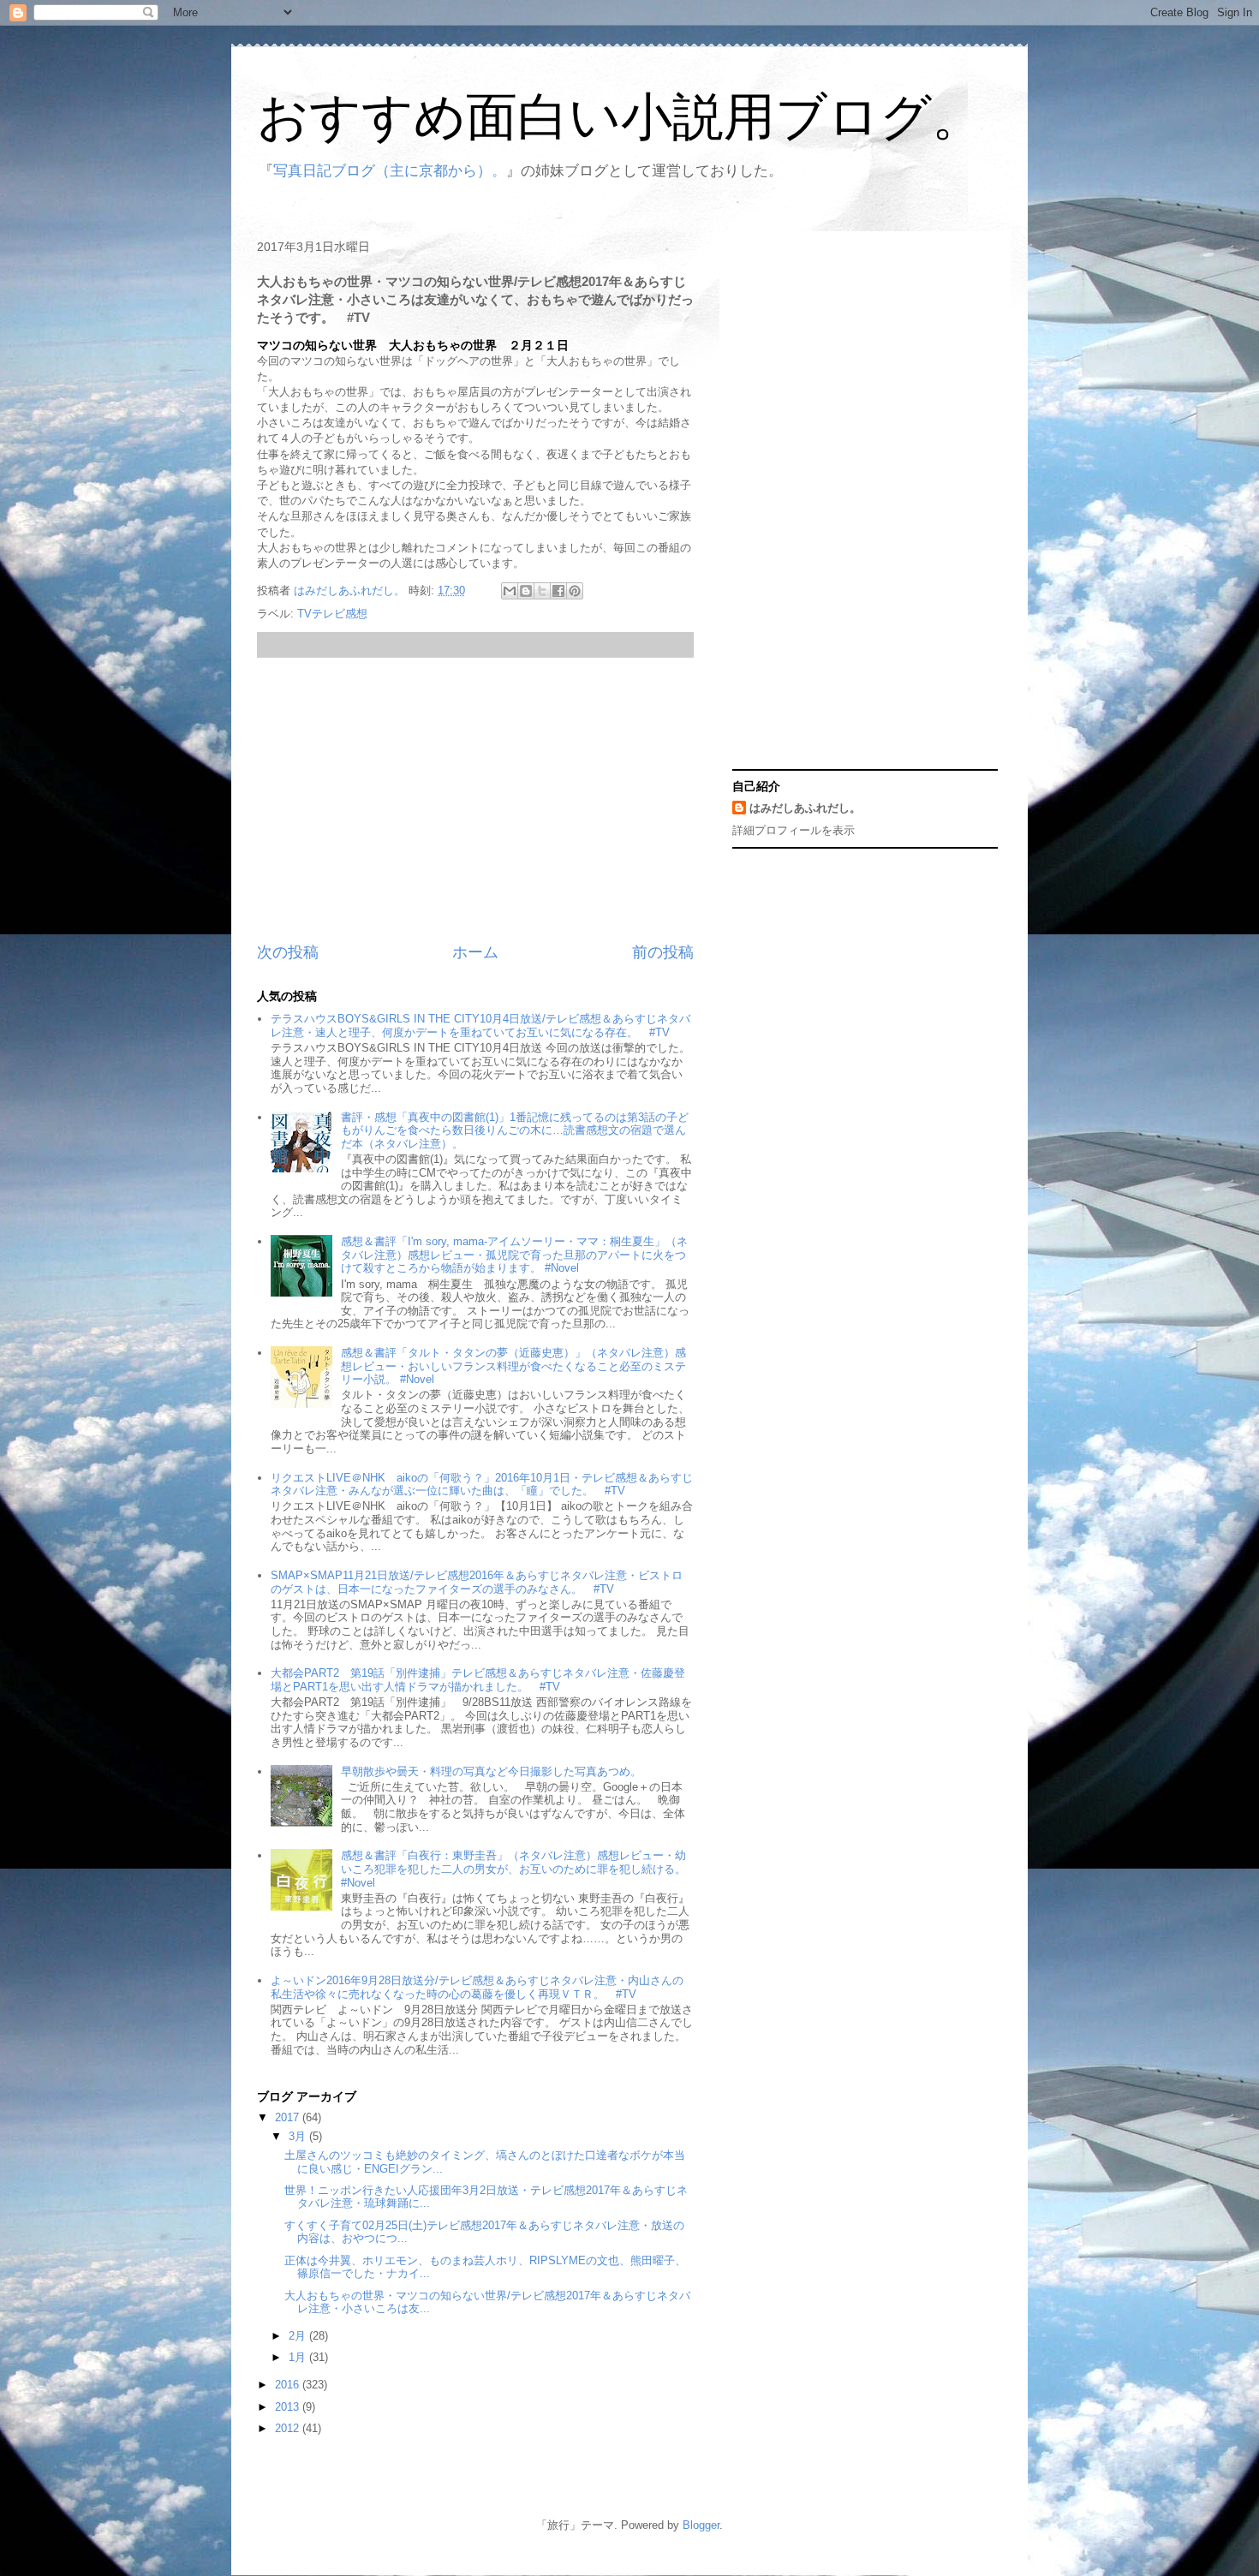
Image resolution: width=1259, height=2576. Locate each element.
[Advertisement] (475, 800)
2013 (289, 2407)
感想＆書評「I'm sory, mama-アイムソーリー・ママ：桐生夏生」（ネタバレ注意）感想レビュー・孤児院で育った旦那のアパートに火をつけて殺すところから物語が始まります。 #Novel (514, 1255)
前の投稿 (663, 952)
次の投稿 (288, 952)
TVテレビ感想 (332, 614)
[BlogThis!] (526, 591)
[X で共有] (542, 591)
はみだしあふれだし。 (805, 808)
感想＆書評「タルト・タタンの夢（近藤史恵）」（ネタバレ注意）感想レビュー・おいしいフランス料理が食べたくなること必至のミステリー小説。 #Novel (513, 1366)
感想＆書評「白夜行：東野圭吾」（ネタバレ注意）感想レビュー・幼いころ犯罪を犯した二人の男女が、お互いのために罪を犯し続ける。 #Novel (513, 1869)
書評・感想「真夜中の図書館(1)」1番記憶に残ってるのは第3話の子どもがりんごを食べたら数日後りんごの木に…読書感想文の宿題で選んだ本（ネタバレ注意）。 (515, 1130)
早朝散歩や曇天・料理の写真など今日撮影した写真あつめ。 (491, 1771)
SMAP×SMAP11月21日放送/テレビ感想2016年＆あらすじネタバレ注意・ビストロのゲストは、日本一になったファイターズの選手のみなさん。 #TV (477, 1582)
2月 (299, 2336)
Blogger (701, 2525)
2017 (289, 2117)
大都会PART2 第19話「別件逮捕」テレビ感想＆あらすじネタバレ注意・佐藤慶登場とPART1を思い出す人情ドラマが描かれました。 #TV (478, 1680)
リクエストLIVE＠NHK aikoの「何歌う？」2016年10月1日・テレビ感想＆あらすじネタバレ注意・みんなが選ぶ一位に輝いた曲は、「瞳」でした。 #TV (482, 1485)
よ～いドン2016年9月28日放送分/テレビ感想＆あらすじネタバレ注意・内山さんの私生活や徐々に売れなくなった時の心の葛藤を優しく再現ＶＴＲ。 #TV (477, 1987)
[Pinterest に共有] (575, 591)
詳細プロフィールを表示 (794, 830)
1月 (299, 2357)
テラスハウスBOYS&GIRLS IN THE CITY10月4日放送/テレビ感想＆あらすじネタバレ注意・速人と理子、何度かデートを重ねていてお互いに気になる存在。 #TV (480, 1026)
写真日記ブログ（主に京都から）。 (390, 171)
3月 (299, 2136)
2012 (289, 2428)
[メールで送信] (510, 591)
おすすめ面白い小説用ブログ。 (620, 117)
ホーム (475, 952)
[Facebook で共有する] (558, 591)
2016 (289, 2385)
